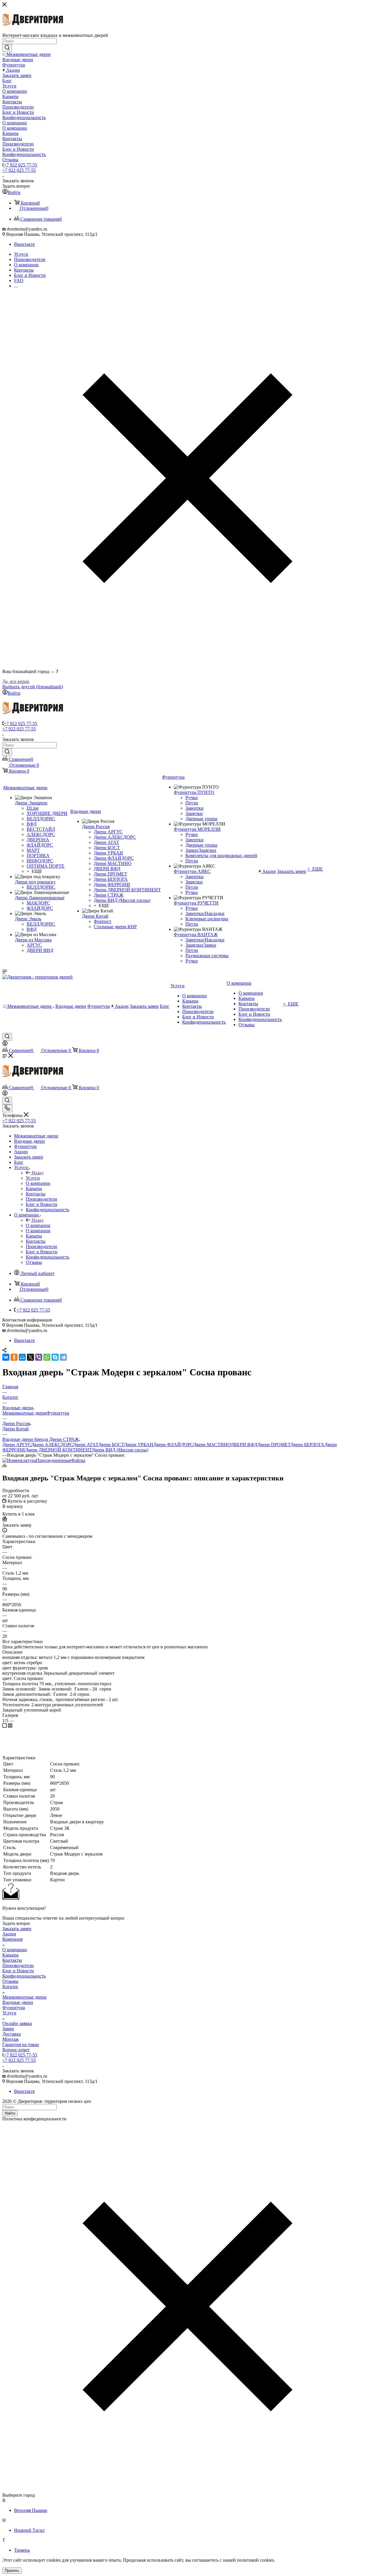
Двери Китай (16, 1429)
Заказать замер (17, 1929)
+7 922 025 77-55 (21, 165)
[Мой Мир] (22, 1357)
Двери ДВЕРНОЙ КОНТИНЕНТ (58, 1450)
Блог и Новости (18, 1971)
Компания (12, 1939)
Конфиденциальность (24, 1976)
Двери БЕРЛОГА (307, 1445)
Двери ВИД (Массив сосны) (120, 1450)
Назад (37, 1173)
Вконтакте (24, 244)
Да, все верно (16, 681)
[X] (30, 1357)
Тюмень (22, 2550)
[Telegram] (63, 1357)
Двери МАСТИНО (212, 1445)
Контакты (12, 1960)
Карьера (10, 1955)
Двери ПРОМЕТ (274, 1445)
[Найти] (7, 48)
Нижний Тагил (29, 2530)
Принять (12, 2571)
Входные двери (18, 2002)
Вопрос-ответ (16, 2050)
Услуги (33, 1178)
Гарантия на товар (21, 2044)
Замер (8, 2029)
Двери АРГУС (17, 1445)
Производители (18, 1965)
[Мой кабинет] (5, 1044)
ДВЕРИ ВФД (244, 1445)
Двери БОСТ (111, 1445)
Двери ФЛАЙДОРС (173, 1445)
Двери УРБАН (139, 1445)
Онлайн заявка (17, 2023)
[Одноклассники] (14, 1357)
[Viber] (39, 1357)
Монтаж (11, 2039)
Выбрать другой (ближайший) (33, 687)
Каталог (10, 1987)
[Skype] (55, 1357)
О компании (38, 1225)
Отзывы (10, 1981)
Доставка (12, 2034)
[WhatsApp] (47, 1357)
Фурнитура (58, 1413)
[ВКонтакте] (6, 1357)
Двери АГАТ (86, 1445)
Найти (10, 2113)
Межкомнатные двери (24, 1413)
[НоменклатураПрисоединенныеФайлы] (44, 1460)
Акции (9, 1934)
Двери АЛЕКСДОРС (52, 1445)
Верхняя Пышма (31, 2510)
